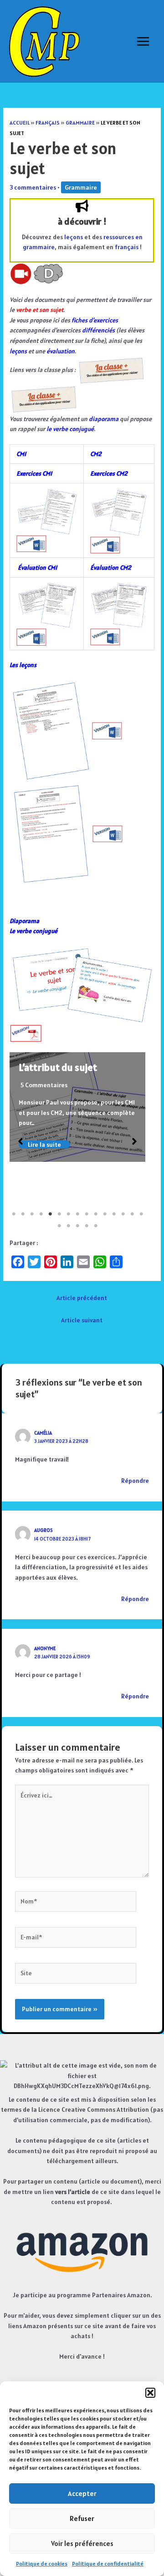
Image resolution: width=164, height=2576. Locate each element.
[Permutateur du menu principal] (143, 42)
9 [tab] (87, 1214)
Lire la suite (44, 1145)
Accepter (82, 2493)
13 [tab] (123, 1214)
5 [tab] (50, 1214)
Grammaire (80, 123)
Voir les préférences (82, 2543)
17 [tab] (68, 1226)
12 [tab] (114, 1214)
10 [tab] (96, 1214)
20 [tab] (96, 1226)
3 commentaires (33, 187)
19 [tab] (87, 1226)
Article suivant (82, 1320)
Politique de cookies (42, 2563)
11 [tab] (105, 1214)
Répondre (135, 1481)
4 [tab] (41, 1214)
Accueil (20, 123)
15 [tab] (141, 1214)
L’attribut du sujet (58, 1067)
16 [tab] (59, 1226)
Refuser (82, 2518)
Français (48, 123)
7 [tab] (68, 1214)
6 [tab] (59, 1214)
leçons (74, 237)
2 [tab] (23, 1214)
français (127, 247)
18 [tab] (77, 1226)
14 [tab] (132, 1214)
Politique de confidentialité (108, 2563)
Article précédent (82, 1298)
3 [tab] (32, 1214)
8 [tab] (77, 1214)
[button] (150, 2393)
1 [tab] (14, 1214)
